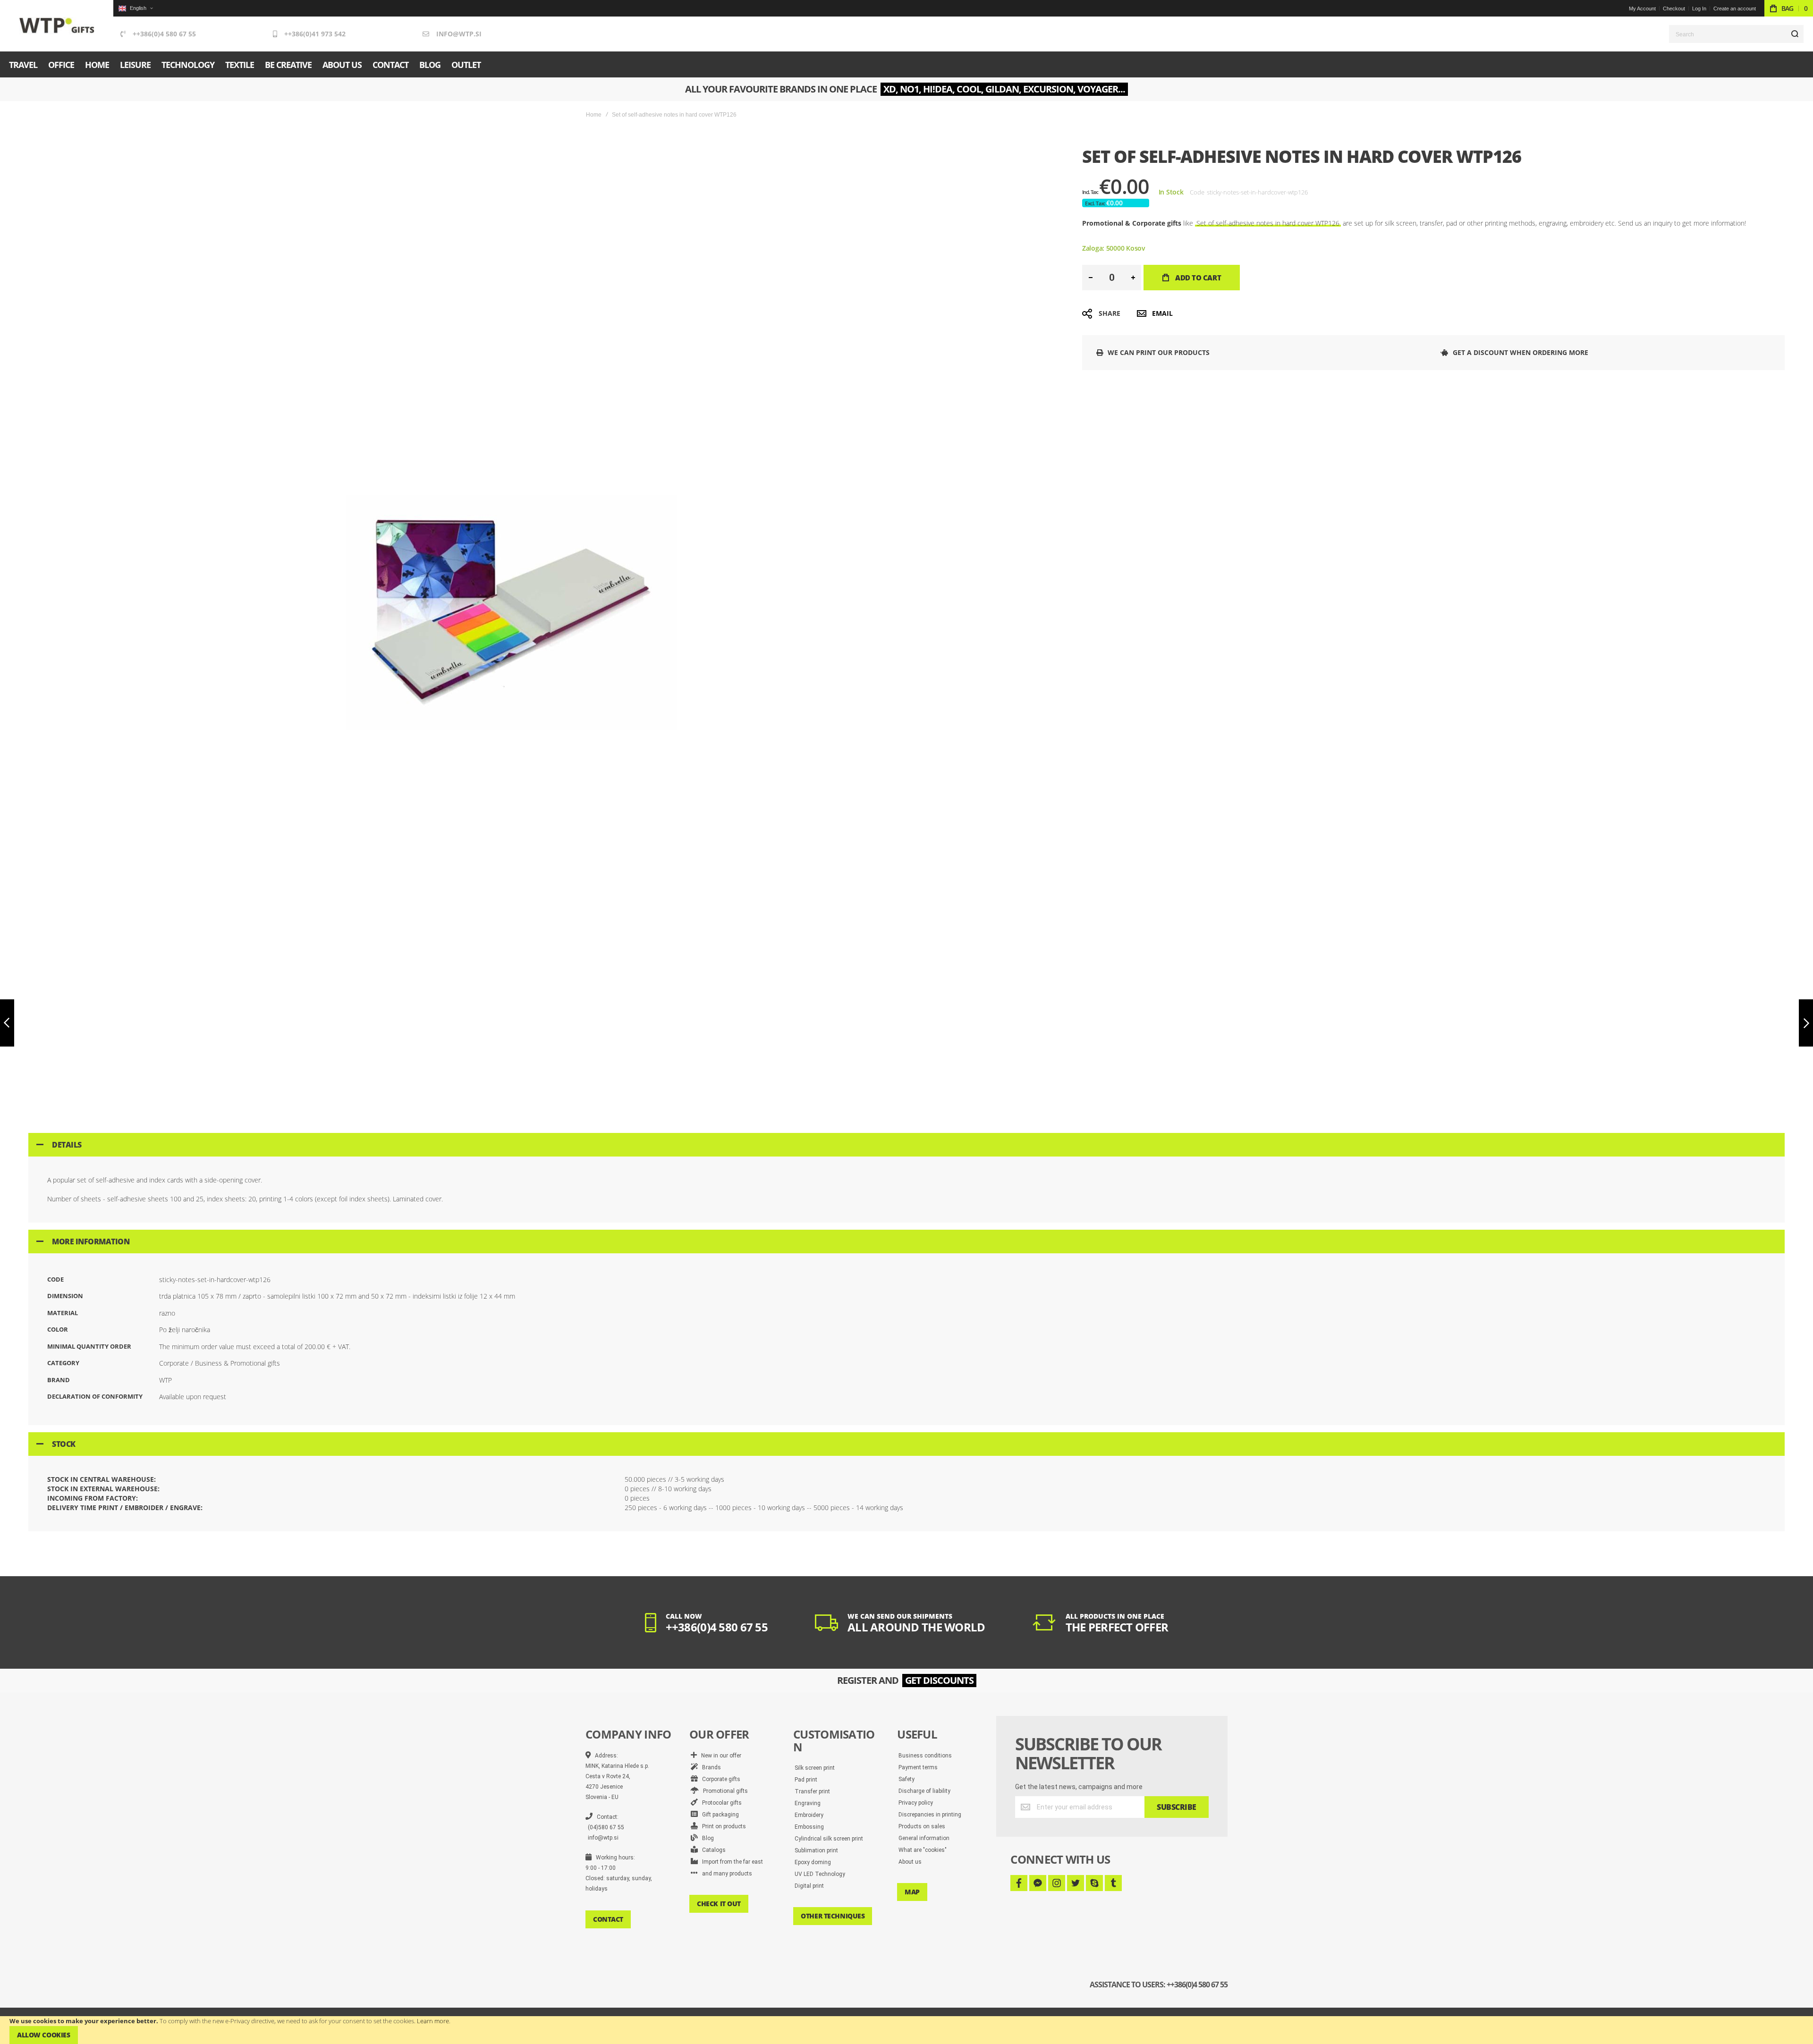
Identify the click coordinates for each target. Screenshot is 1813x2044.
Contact (608, 1919)
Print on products (722, 1826)
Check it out (719, 1904)
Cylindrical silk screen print (829, 1839)
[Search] (1795, 34)
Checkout (1674, 8)
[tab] (906, 1145)
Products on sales (922, 1826)
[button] (136, 8)
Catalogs (712, 1850)
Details (67, 1145)
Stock (64, 1444)
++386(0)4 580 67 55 (164, 34)
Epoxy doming (813, 1862)
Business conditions (925, 1756)
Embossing (809, 1827)
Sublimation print (816, 1850)
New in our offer (719, 1756)
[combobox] (1736, 34)
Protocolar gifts (720, 1803)
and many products (725, 1874)
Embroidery (809, 1815)
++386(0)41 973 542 (315, 34)
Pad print (806, 1780)
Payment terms (918, 1767)
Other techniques (833, 1916)
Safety (906, 1779)
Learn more (433, 2021)
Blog (706, 1838)
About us (910, 1862)
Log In (1699, 8)
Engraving (808, 1803)
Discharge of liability (924, 1791)
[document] (906, 2030)
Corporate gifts (719, 1779)
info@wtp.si (459, 34)
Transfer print (812, 1791)
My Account (1642, 8)
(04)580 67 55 (606, 1827)
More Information (91, 1242)
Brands (709, 1767)
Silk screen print (815, 1768)
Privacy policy (916, 1803)
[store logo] (57, 26)
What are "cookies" (923, 1850)
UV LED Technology (820, 1874)
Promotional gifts (723, 1791)
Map (912, 1892)
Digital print (809, 1886)
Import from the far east (730, 1862)
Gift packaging (718, 1815)
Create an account (1735, 8)
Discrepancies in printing (930, 1815)
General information (924, 1838)
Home (594, 115)
